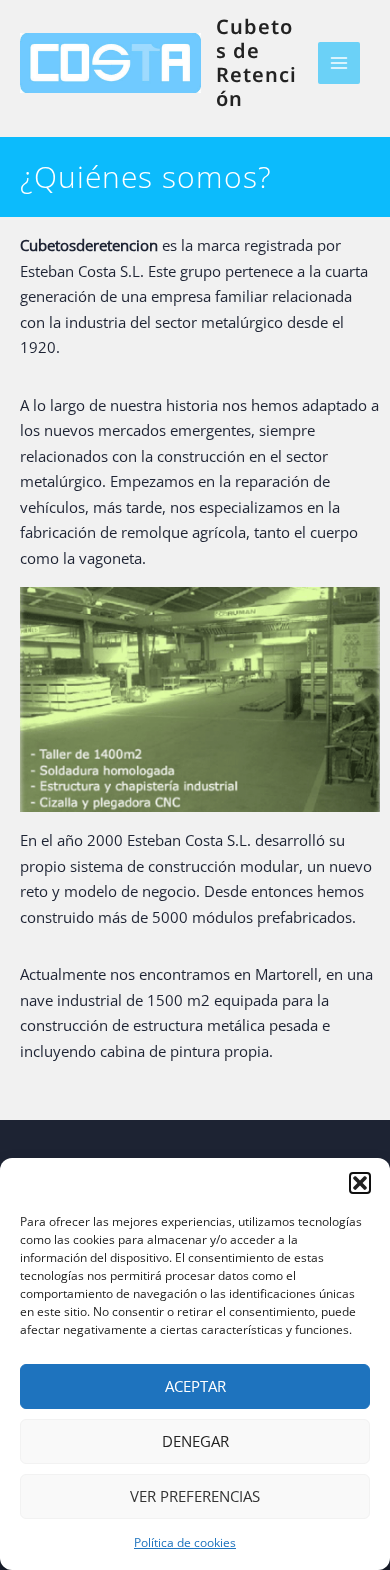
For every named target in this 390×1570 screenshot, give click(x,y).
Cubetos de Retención (256, 62)
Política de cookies (185, 1542)
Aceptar (195, 1386)
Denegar (195, 1441)
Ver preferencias (195, 1496)
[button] (360, 1183)
